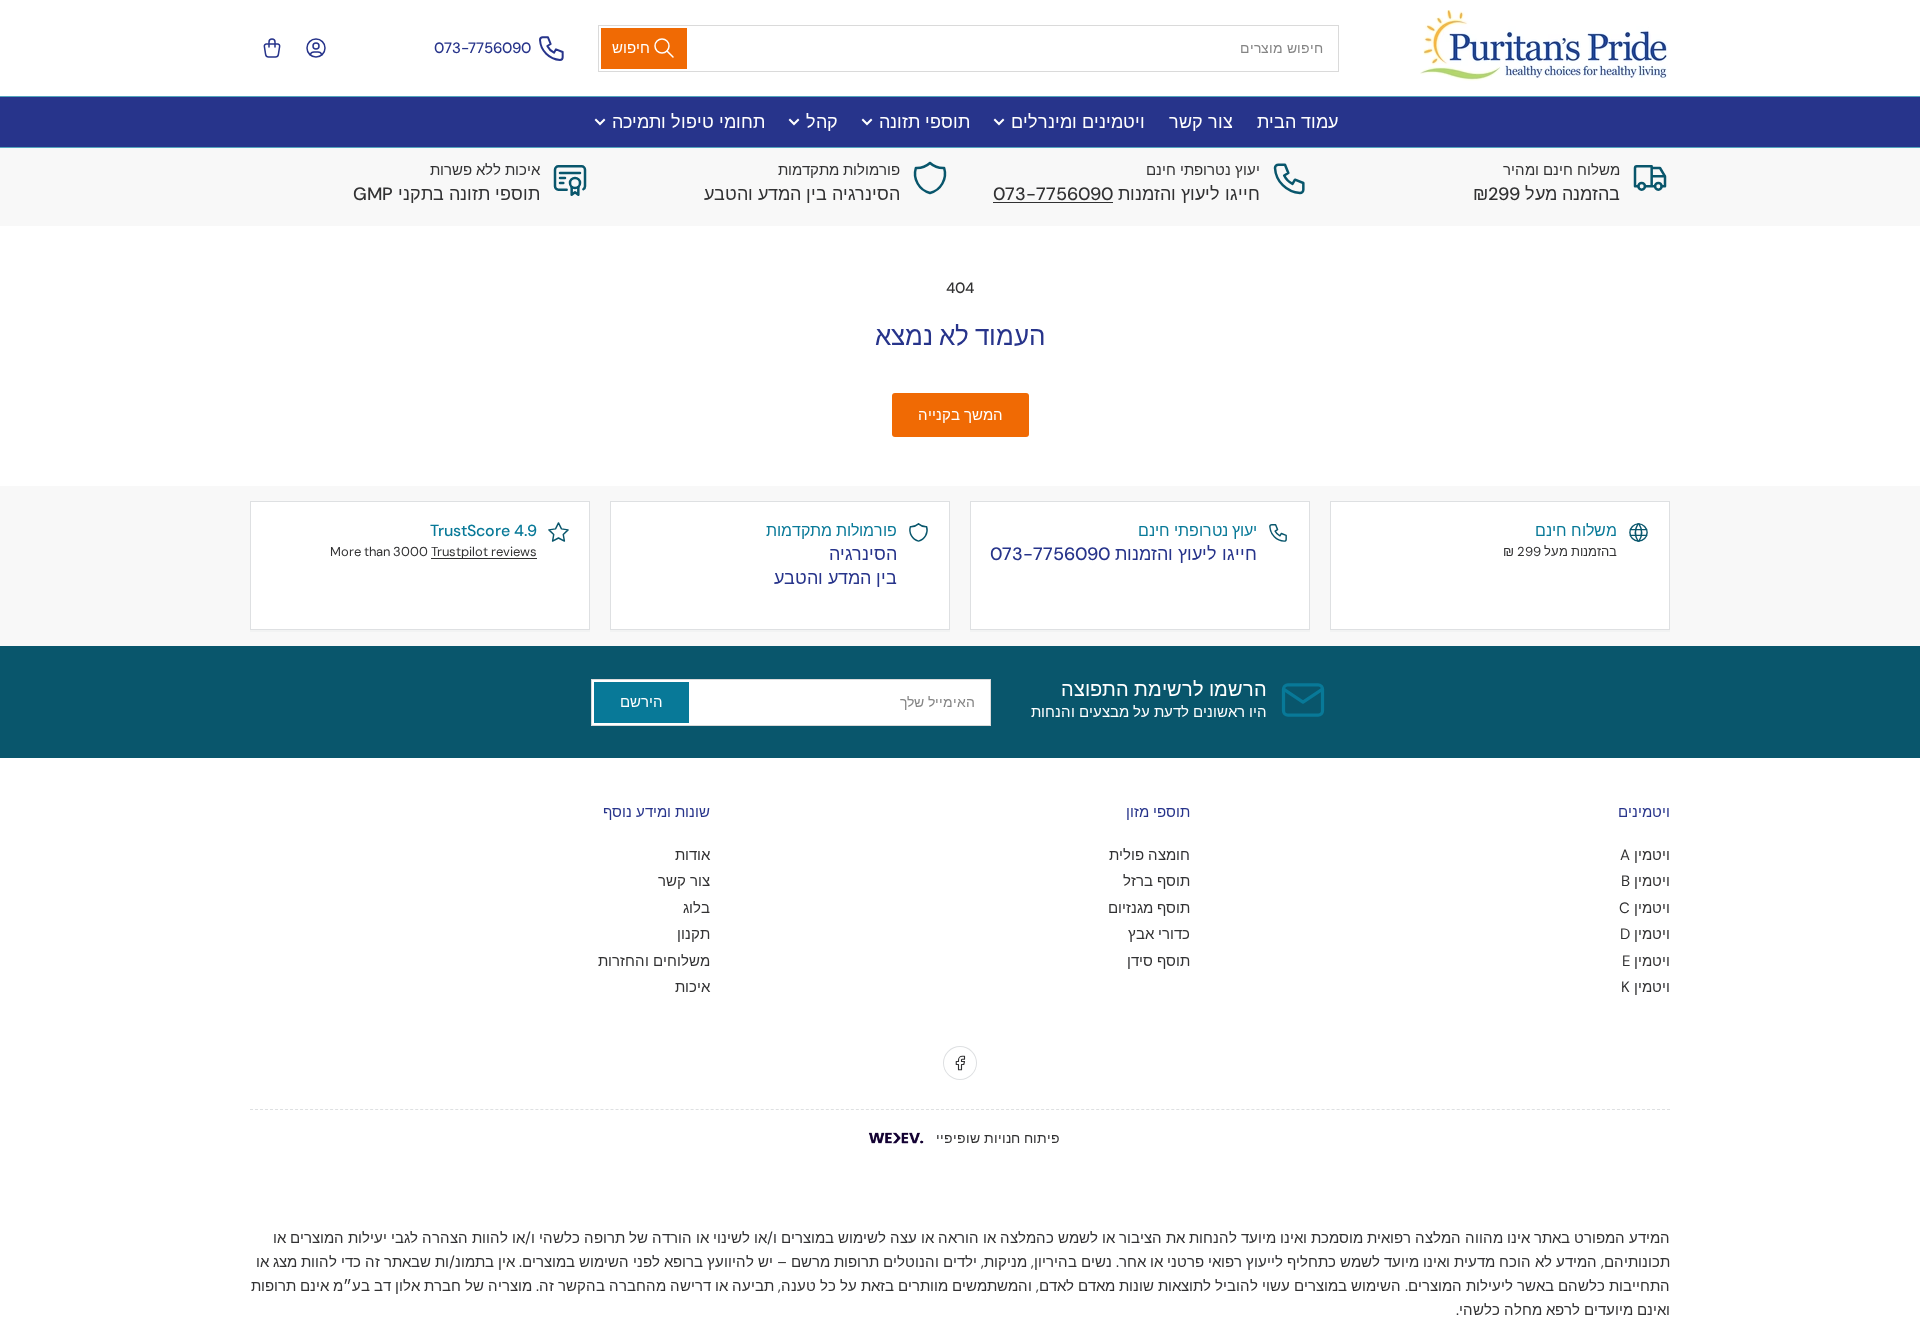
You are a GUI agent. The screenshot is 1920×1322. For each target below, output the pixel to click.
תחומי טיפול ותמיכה (688, 122)
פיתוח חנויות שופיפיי (998, 1138)
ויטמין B (1645, 881)
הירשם (641, 702)
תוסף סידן (1158, 961)
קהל (822, 122)
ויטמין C (1644, 908)
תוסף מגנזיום (1149, 908)
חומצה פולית (1149, 855)
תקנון (693, 934)
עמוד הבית (1297, 122)
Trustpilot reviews (484, 551)
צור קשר (1201, 122)
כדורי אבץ (1159, 934)
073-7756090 (482, 48)
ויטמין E (1646, 961)
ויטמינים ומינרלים (1078, 122)
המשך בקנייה (960, 415)
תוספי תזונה (924, 122)
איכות (692, 987)
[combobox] (969, 48)
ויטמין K (1645, 987)
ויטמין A (1645, 855)
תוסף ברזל (1156, 881)
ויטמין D (1645, 934)
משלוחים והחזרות (654, 961)
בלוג (696, 908)
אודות (692, 855)
